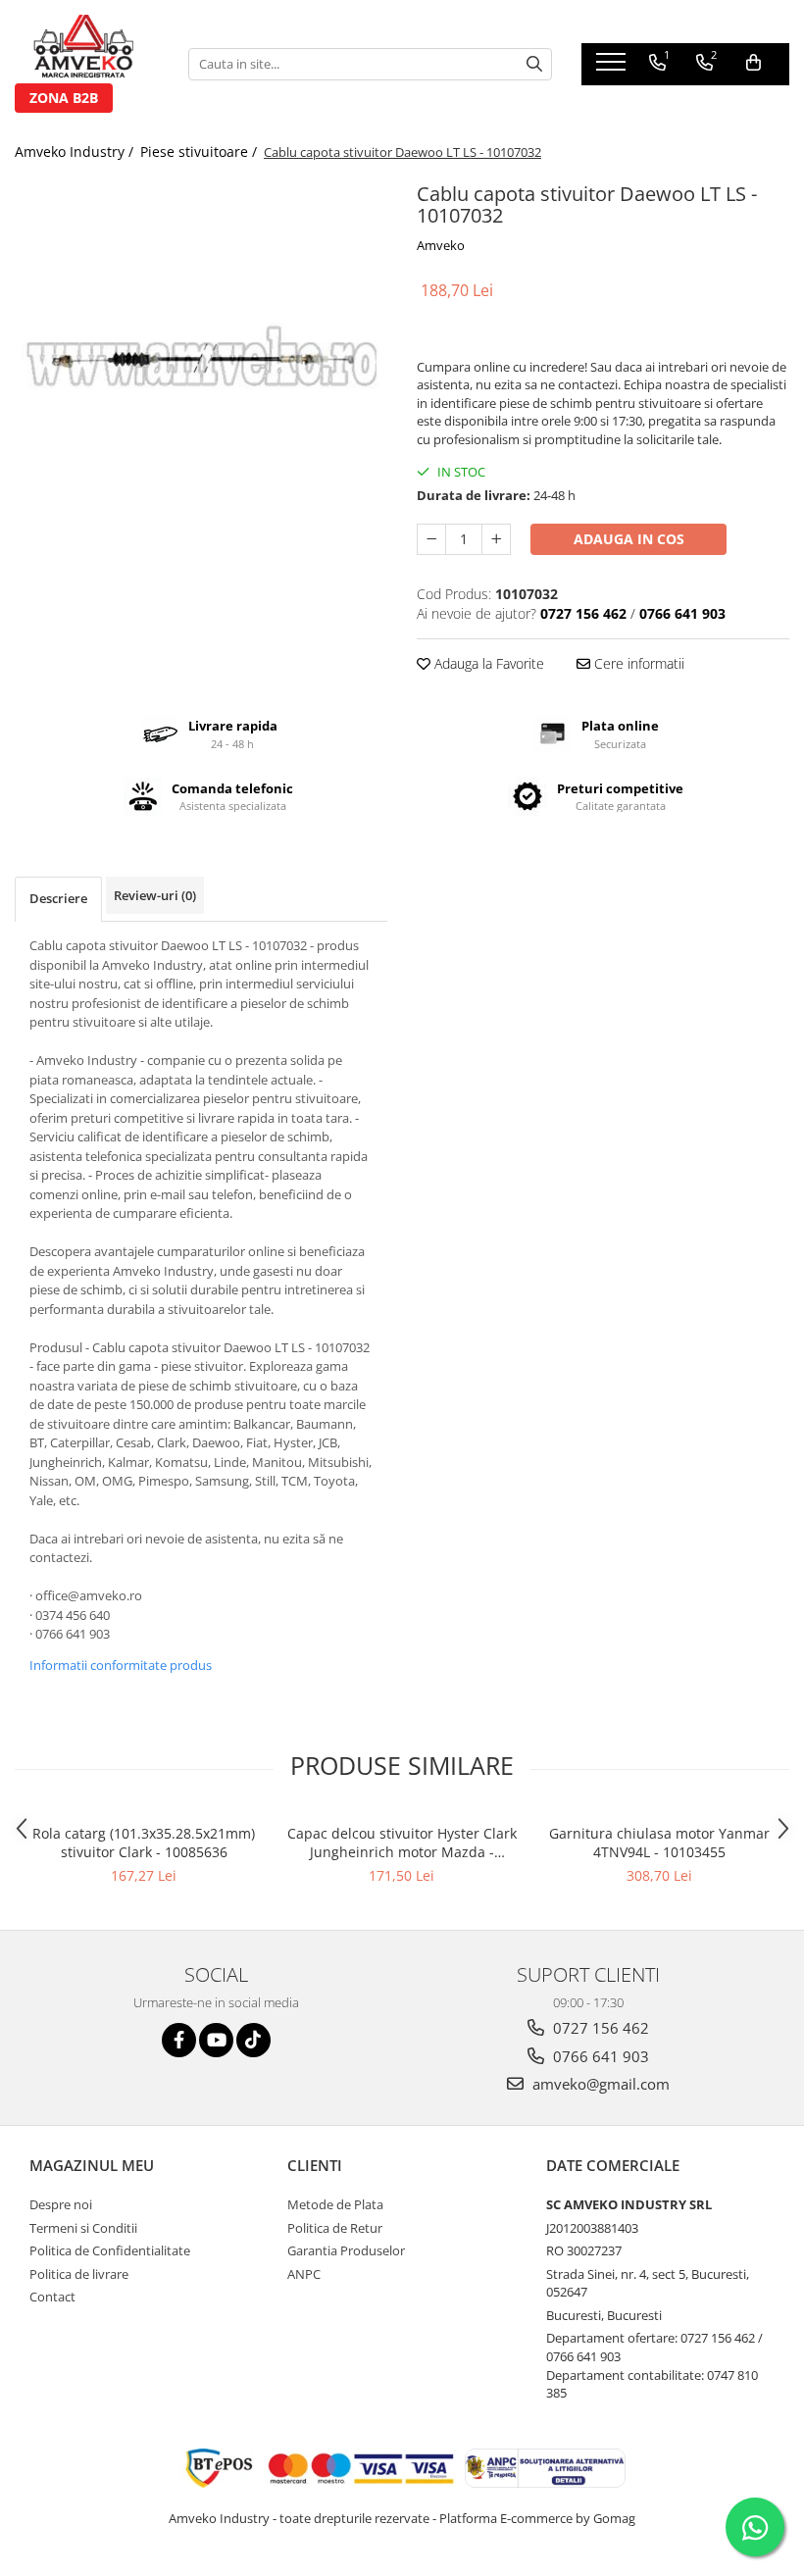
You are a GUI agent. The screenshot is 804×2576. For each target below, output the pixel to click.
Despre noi (61, 2204)
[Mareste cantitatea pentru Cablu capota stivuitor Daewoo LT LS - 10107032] (496, 539)
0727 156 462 (599, 2028)
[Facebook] (179, 2040)
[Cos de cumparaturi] (754, 63)
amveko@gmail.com (599, 2084)
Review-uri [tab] (155, 895)
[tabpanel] (201, 363)
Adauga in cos (629, 539)
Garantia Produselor (346, 2250)
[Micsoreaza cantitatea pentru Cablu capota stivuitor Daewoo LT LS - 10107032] (431, 539)
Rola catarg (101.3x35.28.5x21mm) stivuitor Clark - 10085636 (144, 1843)
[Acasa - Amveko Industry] (87, 49)
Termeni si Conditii (83, 2228)
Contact (52, 2297)
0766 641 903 (599, 2056)
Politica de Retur (335, 2228)
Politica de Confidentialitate (110, 2250)
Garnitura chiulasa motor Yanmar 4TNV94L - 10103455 (659, 1843)
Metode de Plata (335, 2204)
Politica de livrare (79, 2274)
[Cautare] (534, 64)
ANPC (304, 2274)
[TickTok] (253, 2040)
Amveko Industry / (76, 152)
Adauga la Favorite (487, 663)
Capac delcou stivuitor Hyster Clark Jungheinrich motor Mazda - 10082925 (402, 1843)
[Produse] (613, 68)
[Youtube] (216, 2040)
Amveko (441, 245)
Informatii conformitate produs (121, 1665)
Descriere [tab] (58, 898)
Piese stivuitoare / (201, 152)
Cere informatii (637, 663)
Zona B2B (64, 98)
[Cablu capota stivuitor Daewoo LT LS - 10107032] (201, 363)
